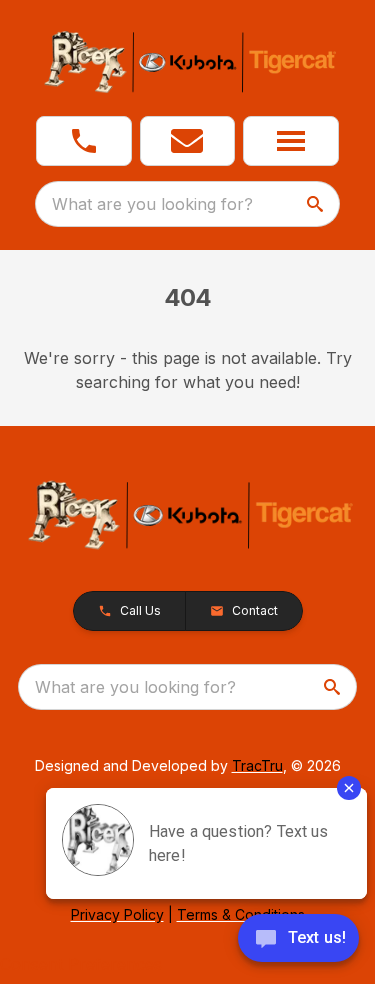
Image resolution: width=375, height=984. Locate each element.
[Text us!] (298, 940)
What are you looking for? (152, 204)
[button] (84, 141)
